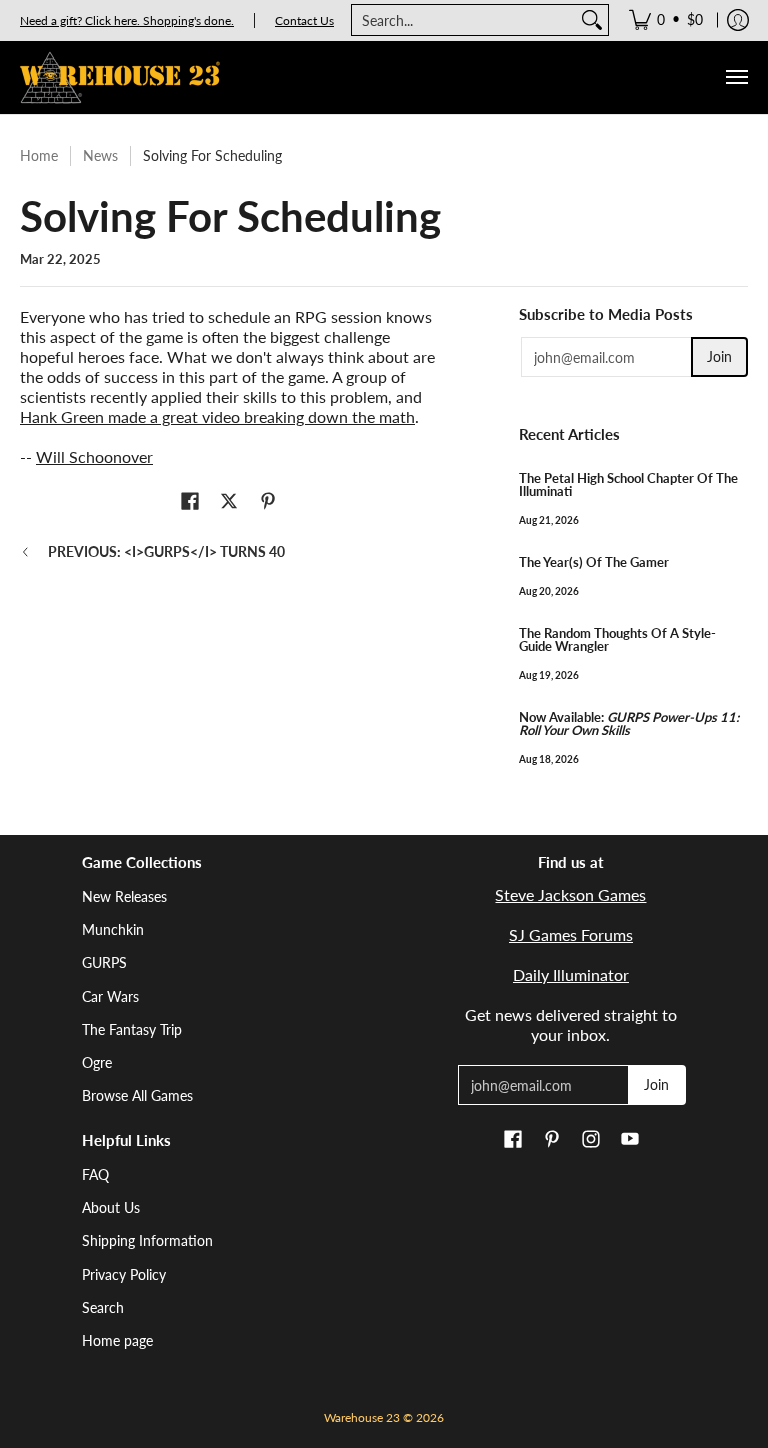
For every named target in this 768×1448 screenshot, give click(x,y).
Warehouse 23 (362, 1417)
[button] (190, 502)
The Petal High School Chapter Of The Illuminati (628, 484)
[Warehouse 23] (120, 77)
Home (39, 155)
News (100, 155)
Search (103, 1307)
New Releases (124, 896)
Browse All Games (137, 1095)
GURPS (104, 962)
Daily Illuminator (571, 974)
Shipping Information (147, 1240)
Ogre (97, 1062)
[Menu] (736, 77)
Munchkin (113, 929)
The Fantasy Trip (132, 1029)
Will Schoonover (94, 456)
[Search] (592, 20)
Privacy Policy (124, 1274)
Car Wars (110, 996)
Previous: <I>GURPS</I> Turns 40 (166, 551)
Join (719, 356)
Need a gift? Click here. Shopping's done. (127, 20)
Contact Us (304, 20)
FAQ (95, 1174)
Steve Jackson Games (570, 894)
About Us (111, 1207)
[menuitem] (666, 20)
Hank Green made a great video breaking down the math (217, 416)
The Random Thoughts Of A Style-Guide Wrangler (617, 639)
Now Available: (629, 723)
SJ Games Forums (571, 934)
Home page (117, 1340)
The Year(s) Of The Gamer (594, 562)
